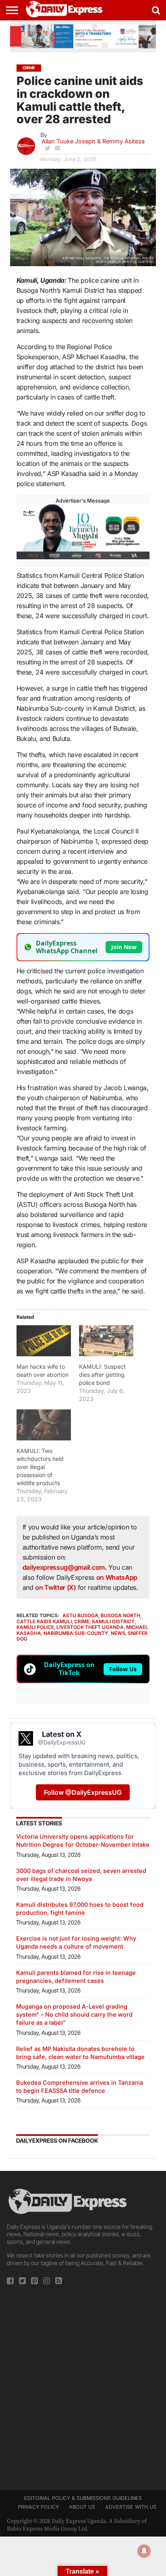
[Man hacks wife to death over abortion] (44, 1341)
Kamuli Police (35, 1627)
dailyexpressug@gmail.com (64, 1567)
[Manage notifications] (144, 2551)
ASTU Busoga (80, 1615)
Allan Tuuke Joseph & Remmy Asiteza (93, 141)
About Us (82, 2507)
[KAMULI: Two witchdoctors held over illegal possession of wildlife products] (44, 1425)
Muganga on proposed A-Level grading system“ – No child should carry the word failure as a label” (74, 2014)
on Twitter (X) (56, 1587)
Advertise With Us (131, 2507)
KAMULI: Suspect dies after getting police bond (102, 1375)
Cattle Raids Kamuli (44, 1621)
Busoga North (120, 1615)
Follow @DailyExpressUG (83, 1792)
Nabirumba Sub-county (76, 1633)
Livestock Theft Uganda (90, 1627)
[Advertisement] (83, 2385)
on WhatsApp (117, 1577)
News (118, 1633)
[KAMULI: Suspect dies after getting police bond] (106, 1341)
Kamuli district (113, 1621)
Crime (82, 1621)
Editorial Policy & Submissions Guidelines (83, 2498)
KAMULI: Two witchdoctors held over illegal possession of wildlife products (40, 1467)
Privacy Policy (38, 2507)
